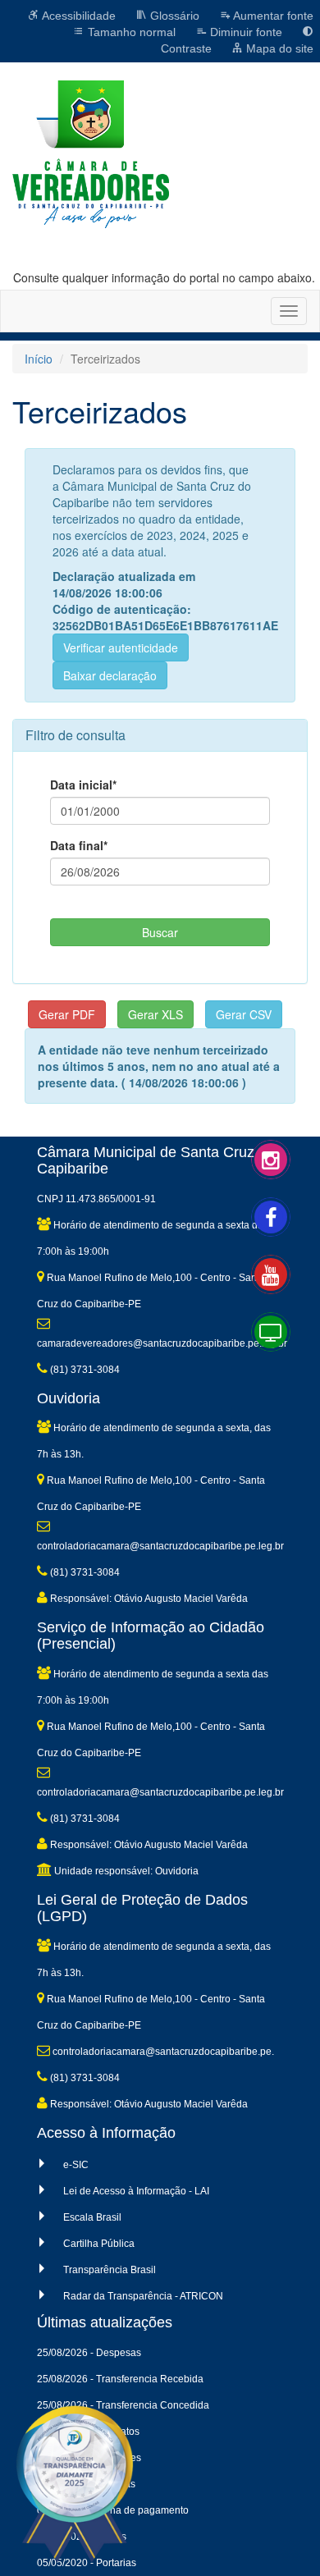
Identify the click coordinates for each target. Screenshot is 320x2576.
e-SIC (76, 2165)
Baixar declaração (110, 675)
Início (39, 359)
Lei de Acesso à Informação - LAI (136, 2191)
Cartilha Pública (99, 2244)
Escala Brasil (92, 2217)
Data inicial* (83, 785)
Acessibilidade (78, 16)
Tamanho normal (130, 32)
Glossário (173, 16)
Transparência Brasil (110, 2270)
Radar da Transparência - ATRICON (143, 2296)
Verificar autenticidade (121, 647)
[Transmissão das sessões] (287, 1348)
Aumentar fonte (272, 16)
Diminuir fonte (245, 32)
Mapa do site (278, 48)
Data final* (79, 845)
